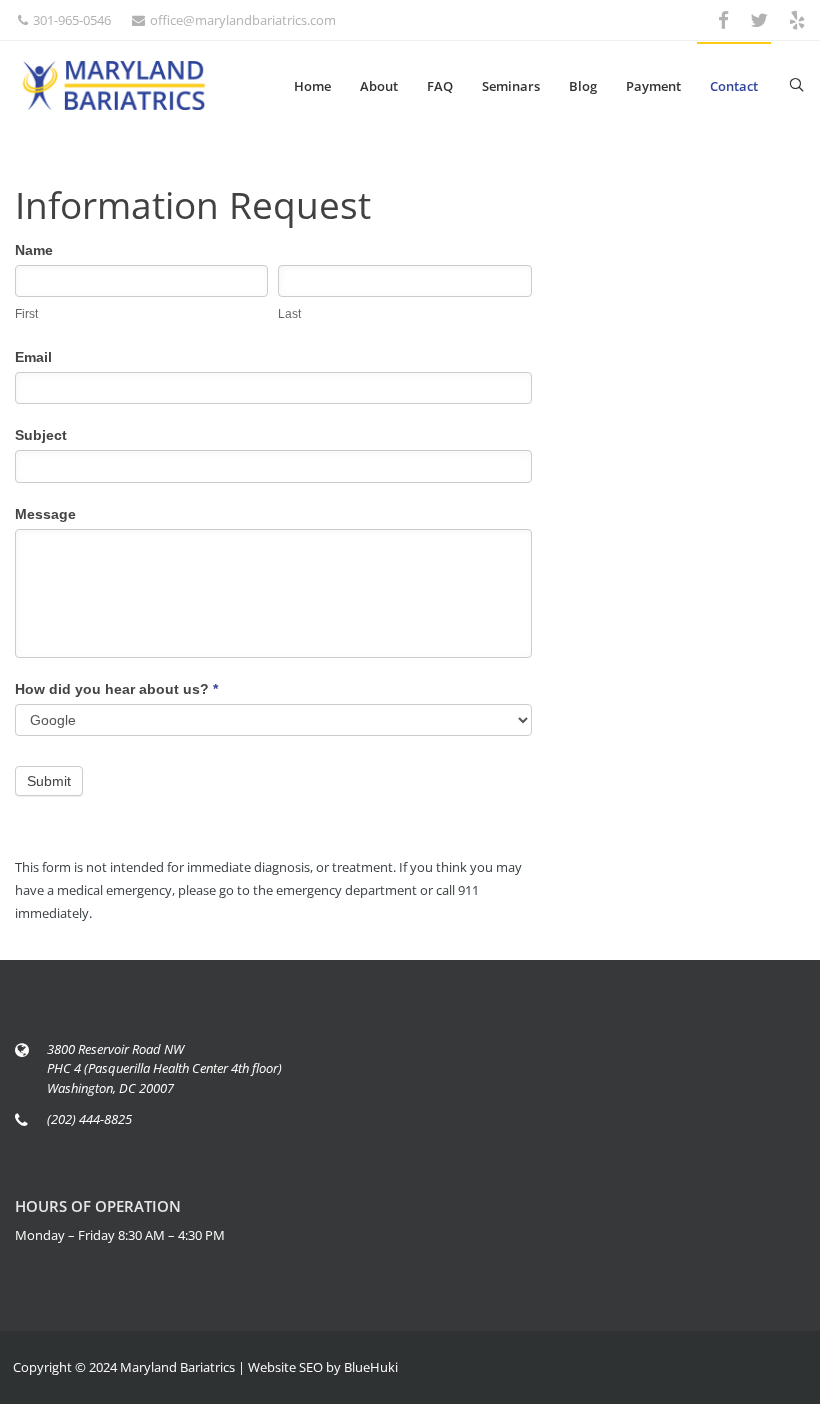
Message (45, 514)
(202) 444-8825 (89, 1119)
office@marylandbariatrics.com (243, 20)
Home (312, 86)
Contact (734, 86)
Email (33, 357)
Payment (653, 86)
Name (34, 250)
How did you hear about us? (116, 689)
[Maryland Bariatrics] (114, 85)
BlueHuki (371, 1367)
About (379, 86)
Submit (49, 781)
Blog (583, 86)
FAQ (440, 86)
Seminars (511, 86)
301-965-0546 (72, 20)
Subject (41, 435)
